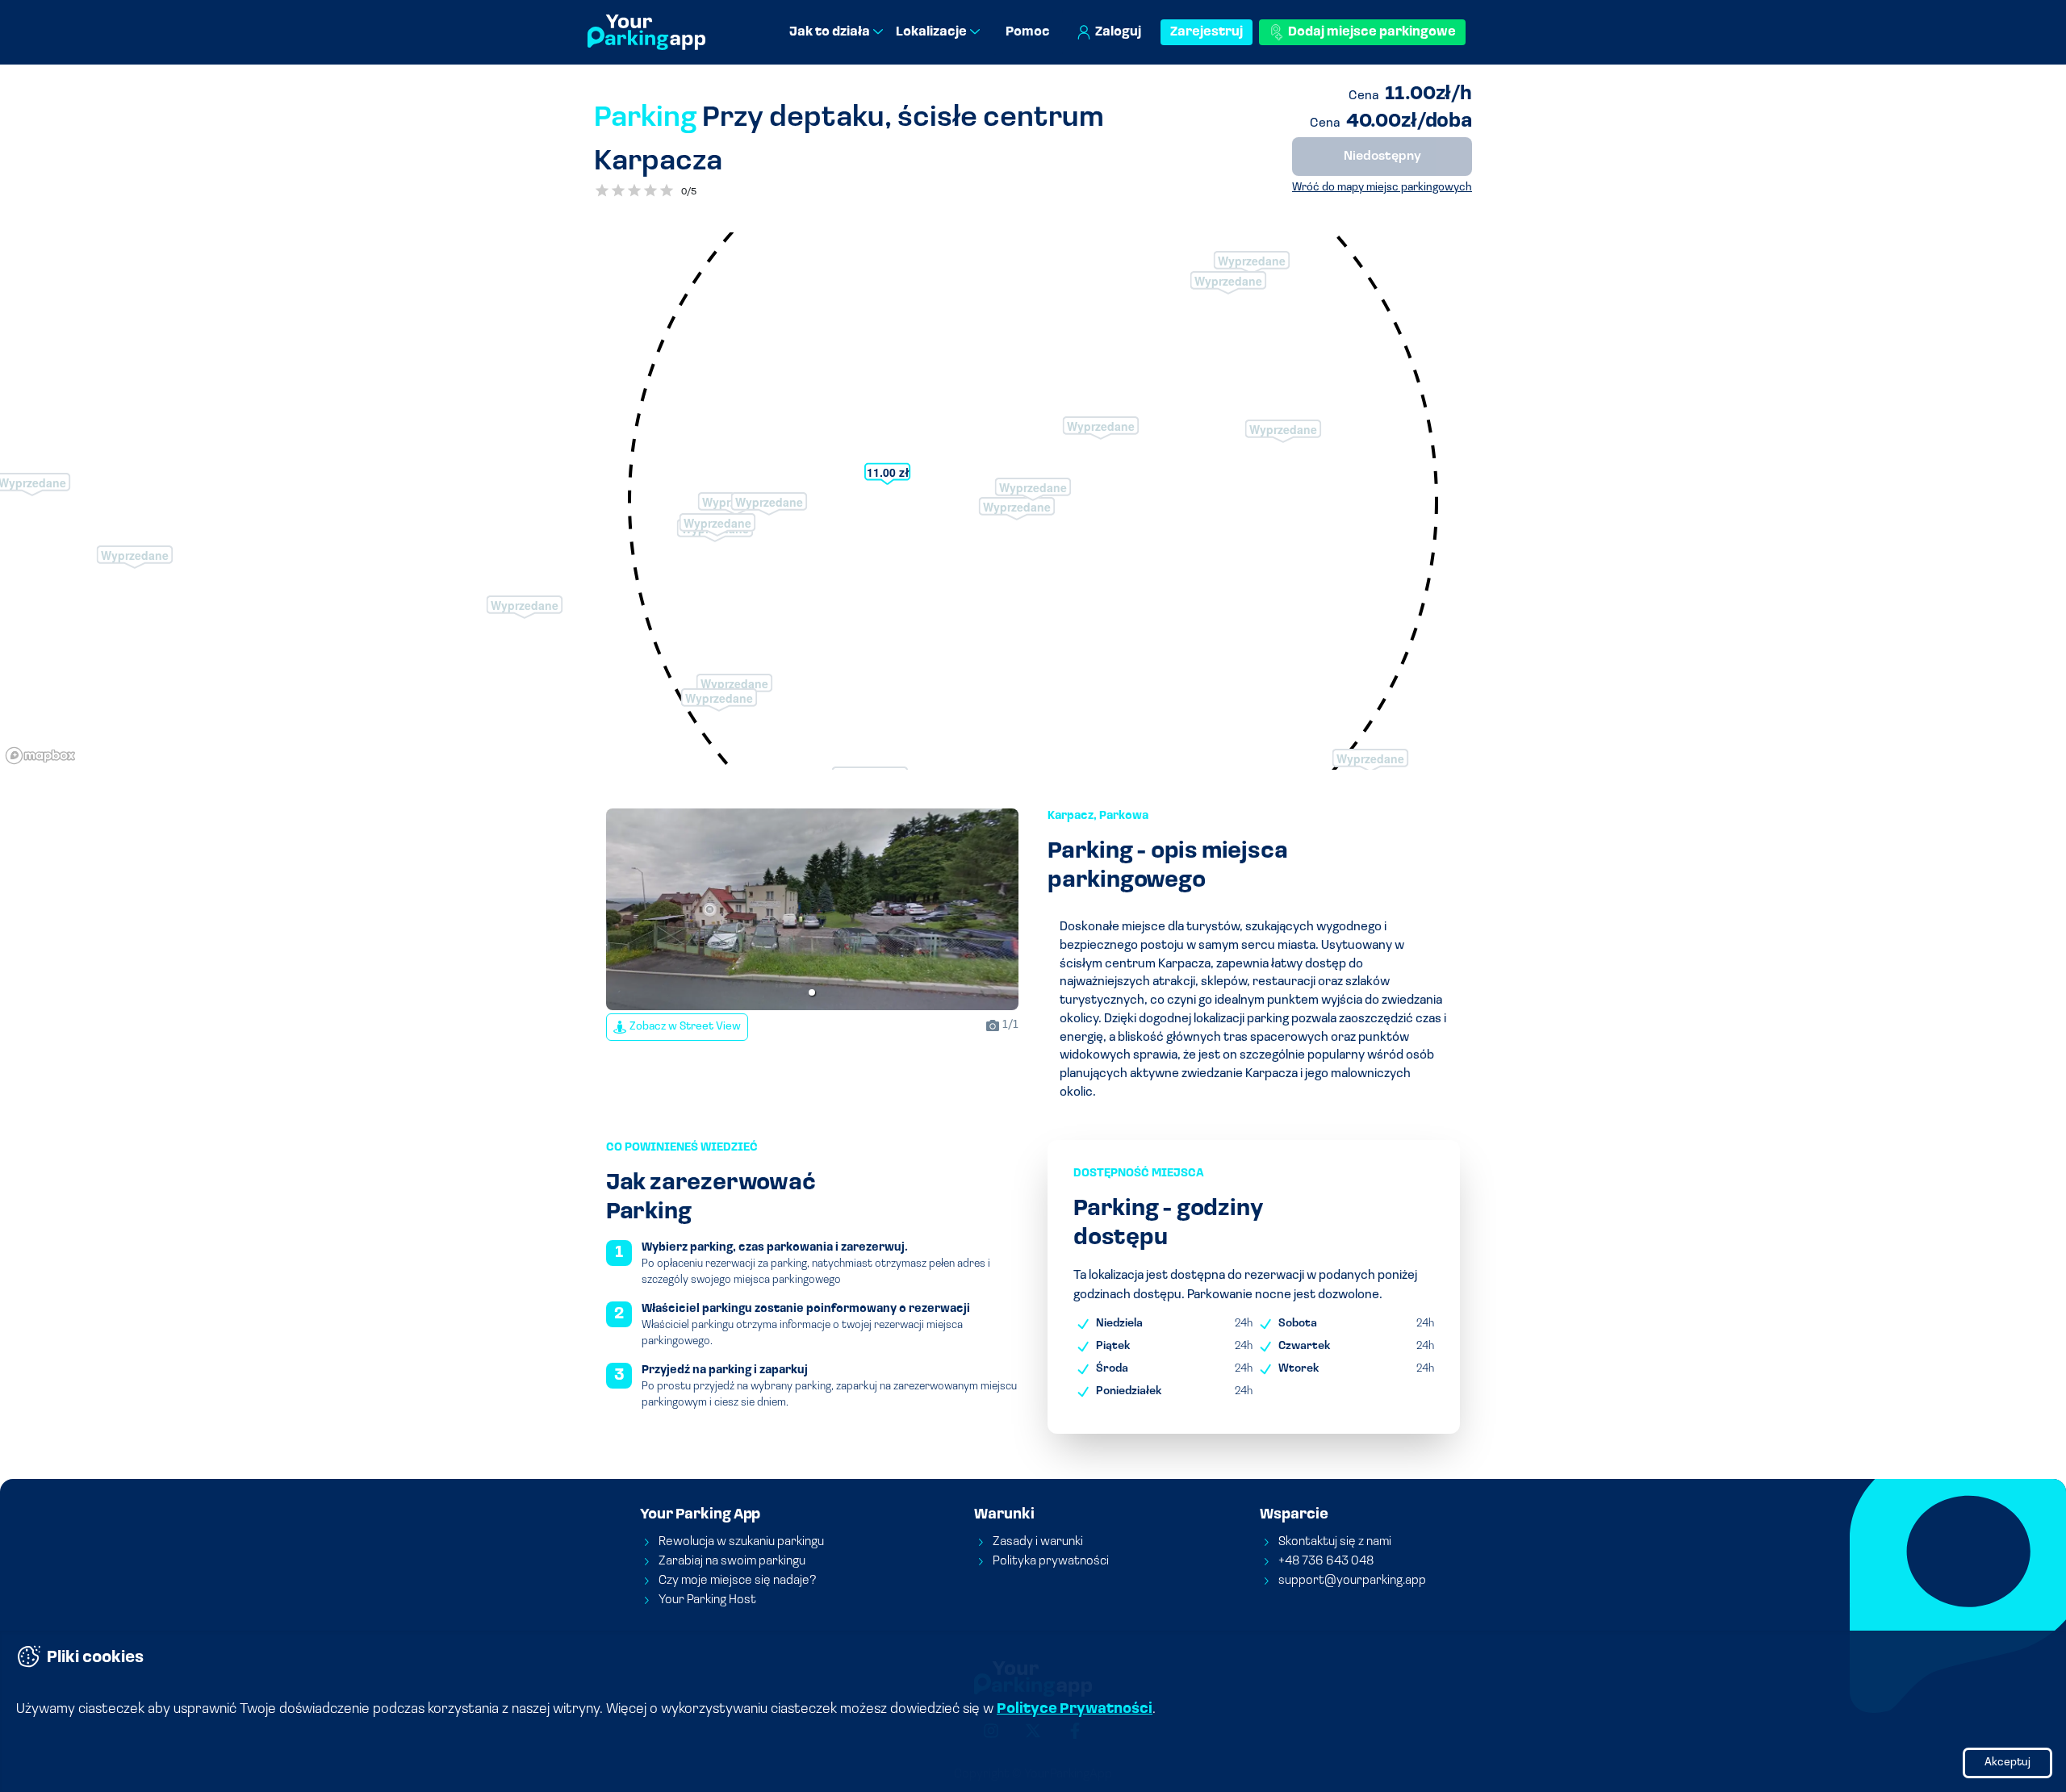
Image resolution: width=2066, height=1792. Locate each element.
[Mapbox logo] (40, 756)
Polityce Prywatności (1075, 1710)
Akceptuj (2007, 1763)
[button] (812, 992)
